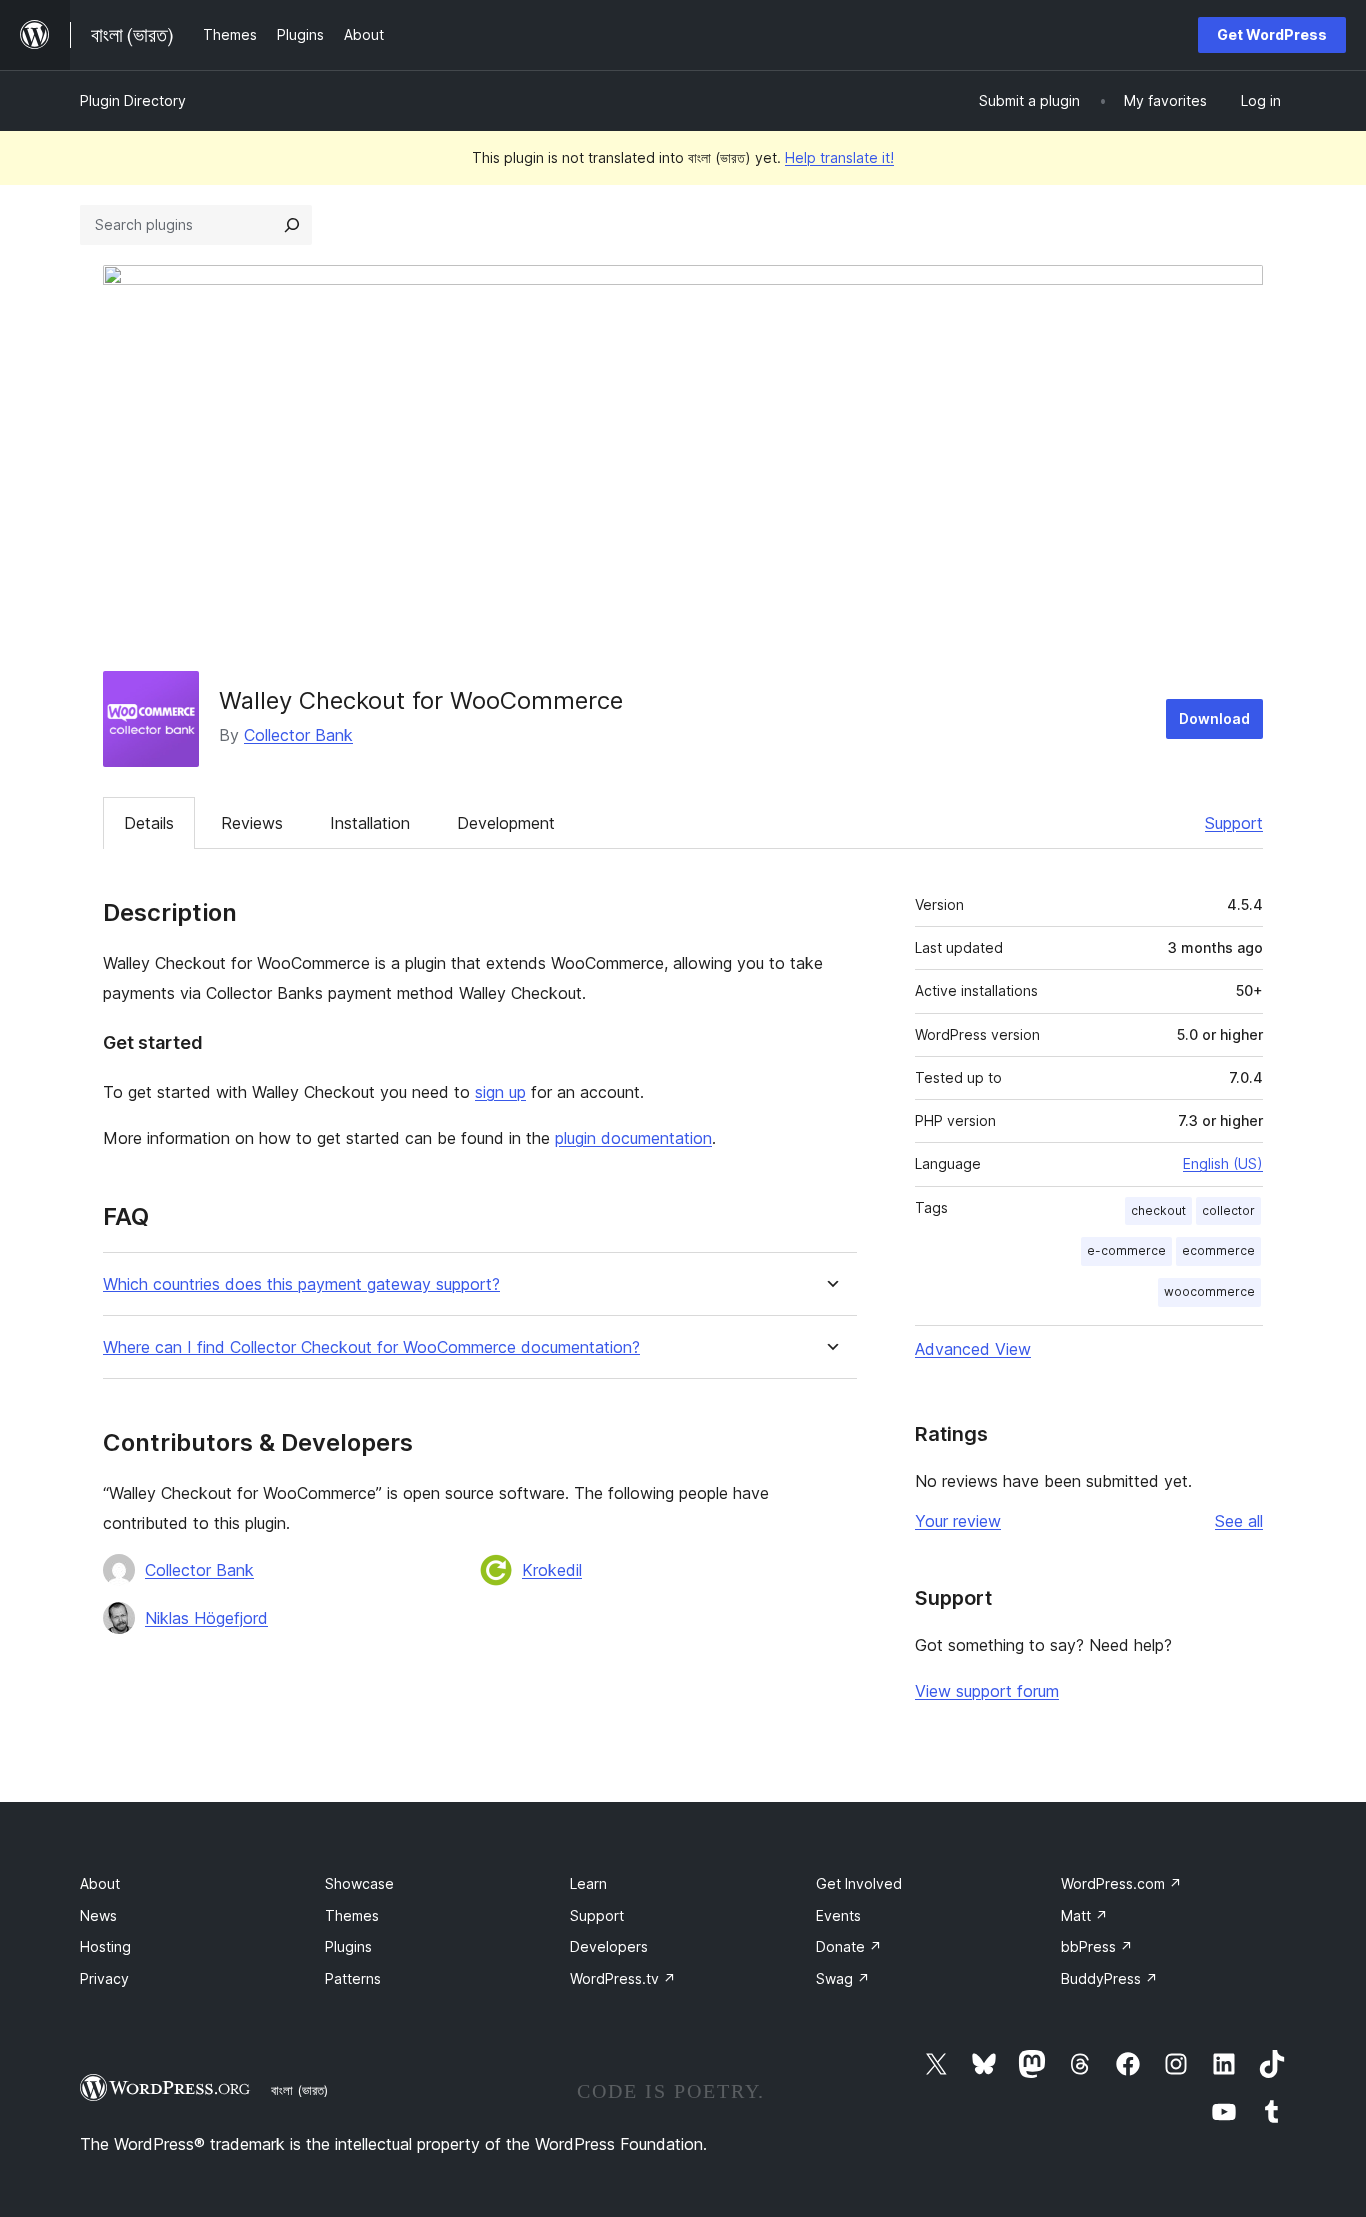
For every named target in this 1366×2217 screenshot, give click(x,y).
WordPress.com (1121, 1883)
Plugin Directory (133, 100)
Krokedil (552, 1570)
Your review (958, 1521)
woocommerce (1209, 1291)
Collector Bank (298, 735)
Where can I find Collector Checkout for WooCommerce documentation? (371, 1347)
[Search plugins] (292, 225)
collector (1228, 1210)
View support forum (987, 1691)
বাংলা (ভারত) (299, 2090)
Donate (849, 1946)
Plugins (348, 1946)
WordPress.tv (623, 1978)
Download (1214, 718)
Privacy (104, 1978)
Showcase (359, 1883)
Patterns (353, 1978)
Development (506, 823)
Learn (588, 1883)
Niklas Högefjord (206, 1618)
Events (838, 1915)
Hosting (105, 1946)
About (100, 1883)
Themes (352, 1915)
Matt (1084, 1915)
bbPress (1097, 1946)
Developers (609, 1946)
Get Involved (859, 1883)
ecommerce (1218, 1250)
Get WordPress (1272, 34)
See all (1239, 1521)
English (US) (1223, 1163)
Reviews (252, 823)
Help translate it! (839, 157)
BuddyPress (1109, 1978)
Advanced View (973, 1349)
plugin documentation (633, 1138)
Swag (843, 1978)
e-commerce (1126, 1250)
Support (1234, 823)
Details (149, 823)
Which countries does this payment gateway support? (301, 1284)
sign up (500, 1092)
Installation (370, 823)
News (98, 1915)
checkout (1158, 1210)
